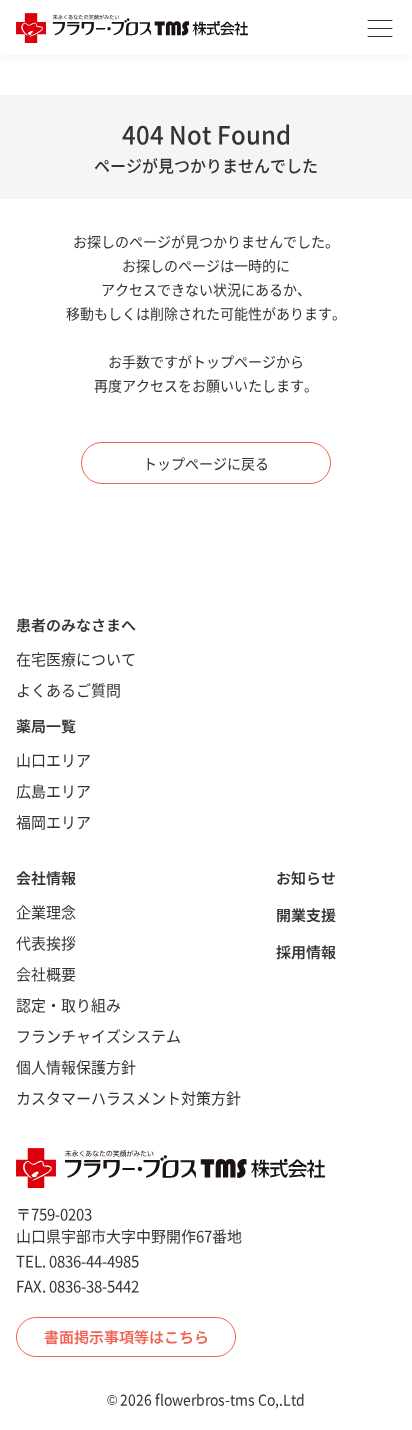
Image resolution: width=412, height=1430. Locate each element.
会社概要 (46, 973)
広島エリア (53, 790)
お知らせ (306, 877)
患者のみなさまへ (76, 624)
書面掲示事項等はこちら (126, 1336)
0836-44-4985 (94, 1260)
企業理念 (46, 911)
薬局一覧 (46, 725)
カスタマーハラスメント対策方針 (128, 1097)
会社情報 (46, 877)
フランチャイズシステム (98, 1035)
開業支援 (306, 914)
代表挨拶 (46, 942)
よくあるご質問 (68, 689)
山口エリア (53, 759)
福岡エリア (53, 821)
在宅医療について (76, 658)
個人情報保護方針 (76, 1066)
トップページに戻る (206, 463)
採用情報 (306, 951)
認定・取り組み (68, 1004)
